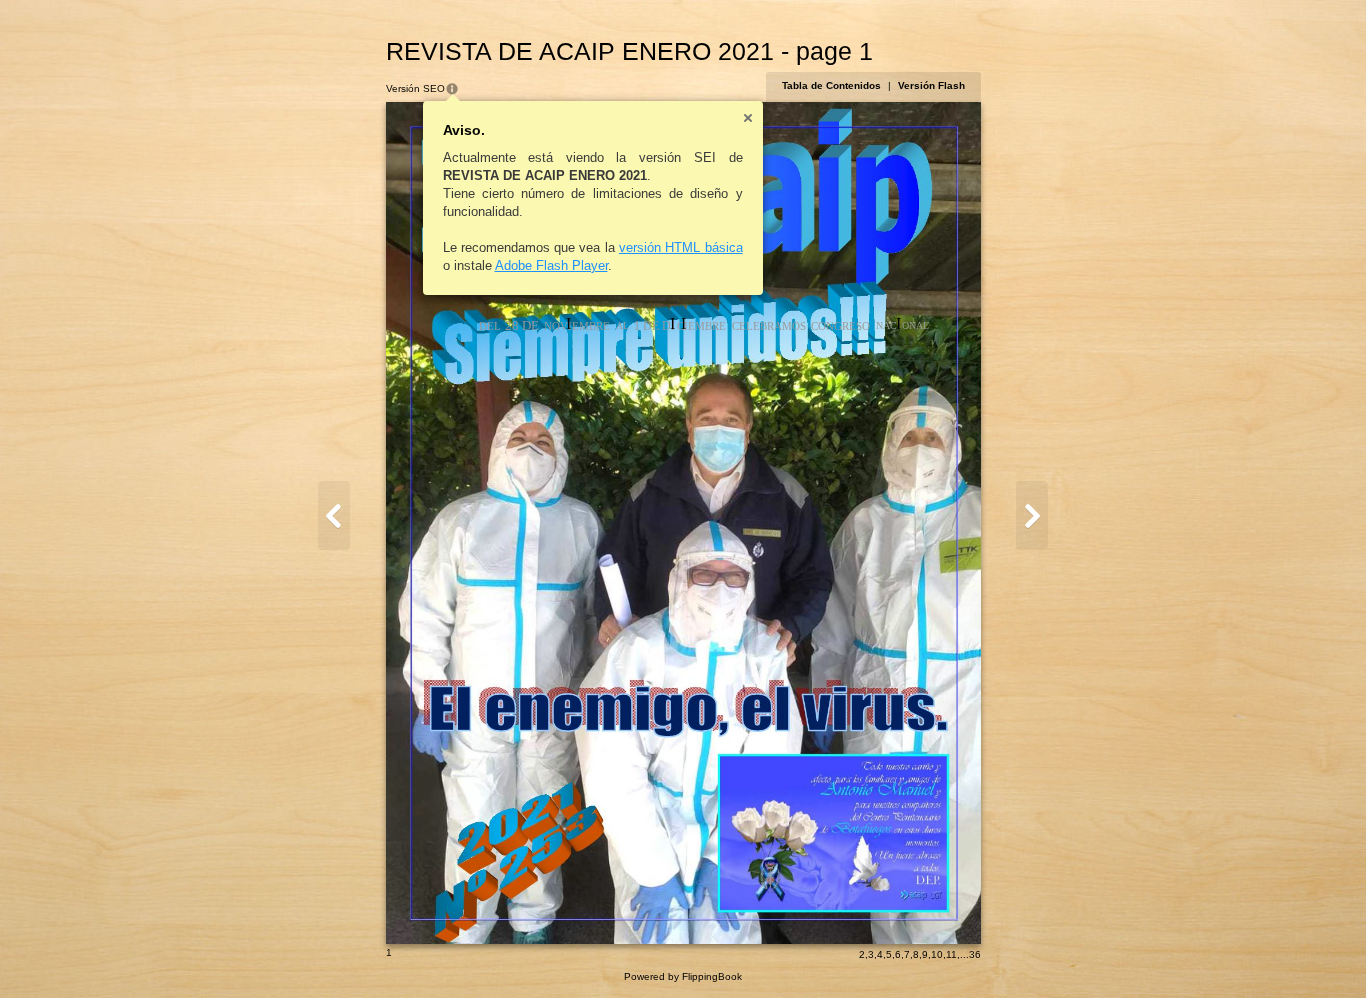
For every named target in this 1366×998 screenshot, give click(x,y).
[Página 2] (1032, 515)
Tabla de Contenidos (831, 85)
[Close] (748, 118)
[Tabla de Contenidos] (334, 515)
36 (975, 954)
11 (951, 954)
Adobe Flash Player (551, 265)
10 (937, 954)
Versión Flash (931, 85)
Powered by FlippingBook (683, 976)
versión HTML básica (681, 247)
